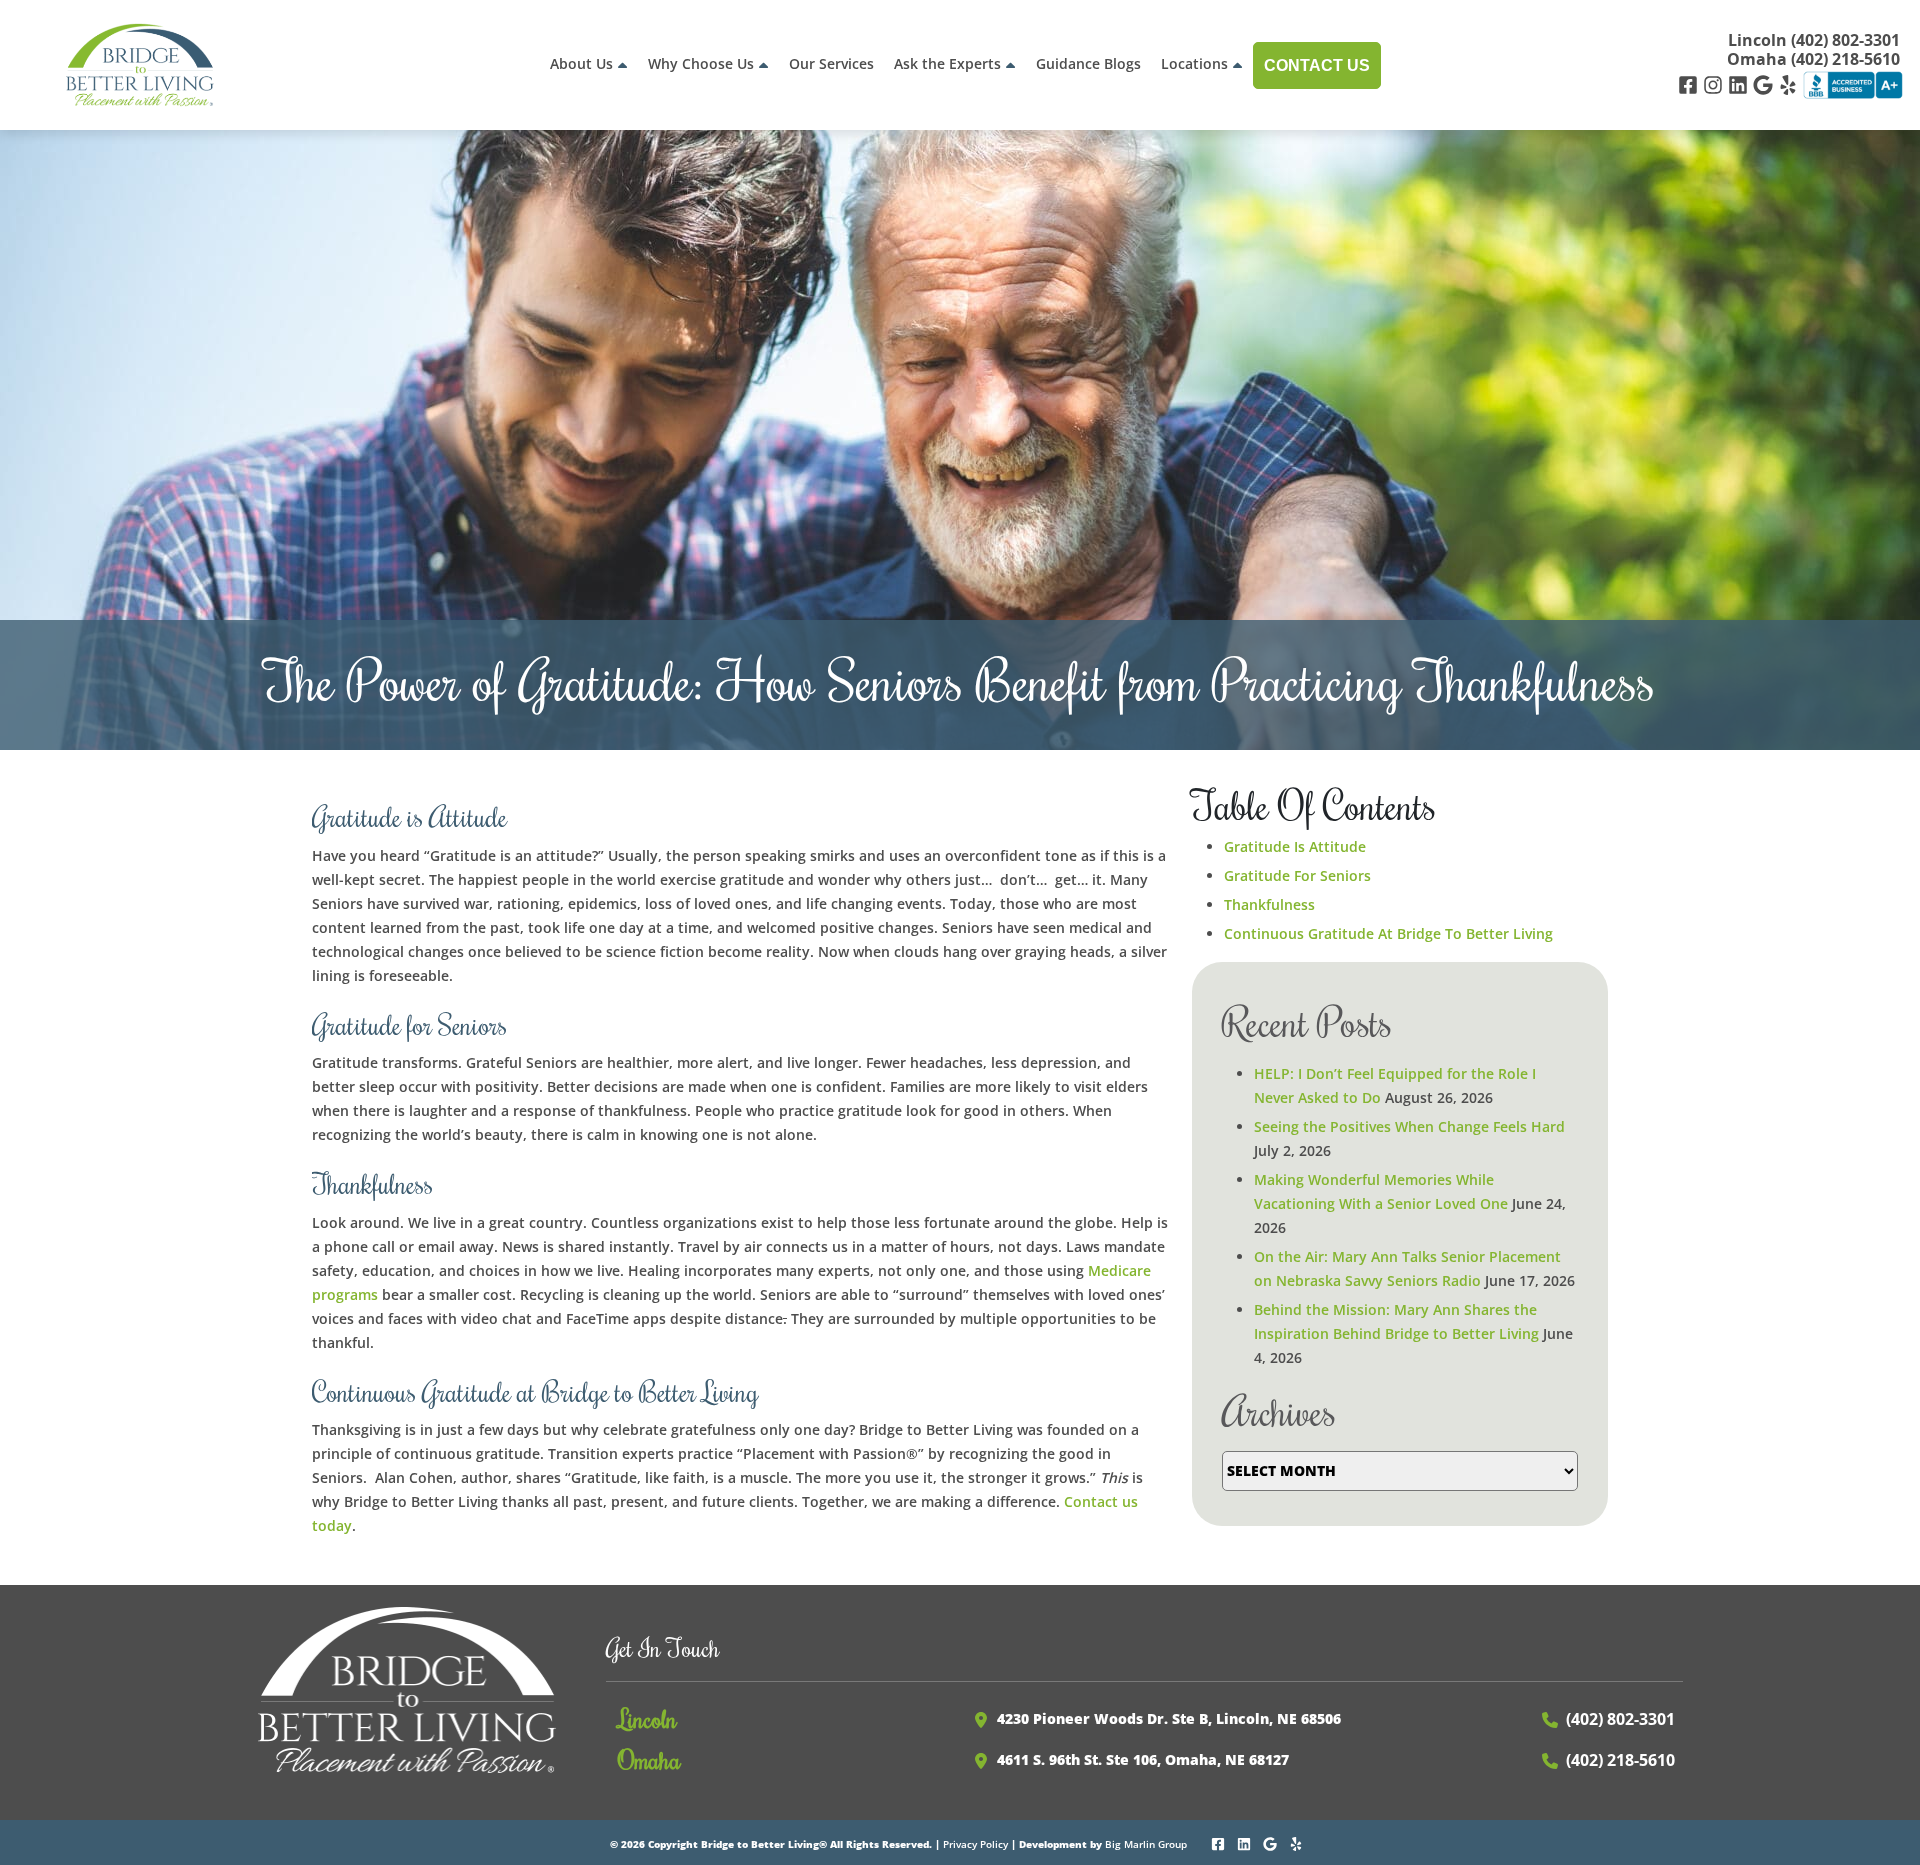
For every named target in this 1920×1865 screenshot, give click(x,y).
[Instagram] (1715, 83)
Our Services (831, 63)
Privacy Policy (975, 1844)
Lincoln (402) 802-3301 (1814, 40)
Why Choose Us (701, 63)
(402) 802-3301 (1620, 1719)
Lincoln (647, 1718)
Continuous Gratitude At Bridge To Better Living (1388, 933)
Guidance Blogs (1088, 63)
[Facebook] (1690, 83)
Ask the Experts (947, 63)
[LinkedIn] (1740, 83)
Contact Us (1317, 65)
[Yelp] (1790, 83)
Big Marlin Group (1146, 1844)
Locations (1194, 63)
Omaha (649, 1759)
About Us (581, 63)
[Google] (1765, 83)
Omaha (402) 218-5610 (1813, 59)
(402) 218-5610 (1620, 1760)
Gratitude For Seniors (1297, 875)
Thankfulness (1269, 904)
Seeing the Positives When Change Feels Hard (1409, 1126)
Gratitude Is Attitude (1295, 846)
